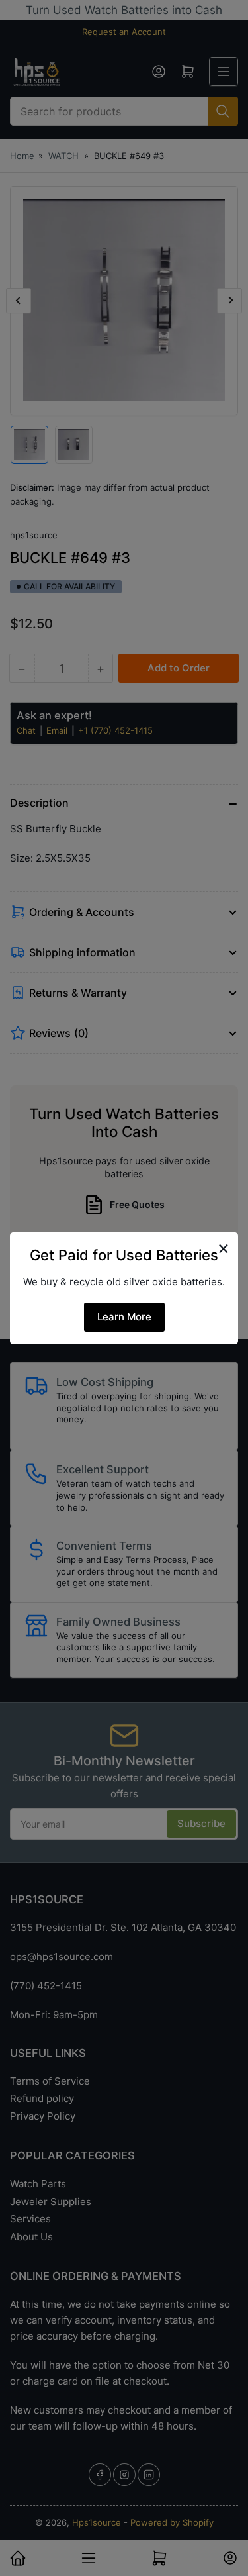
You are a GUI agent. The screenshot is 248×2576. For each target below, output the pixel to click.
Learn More (124, 1317)
